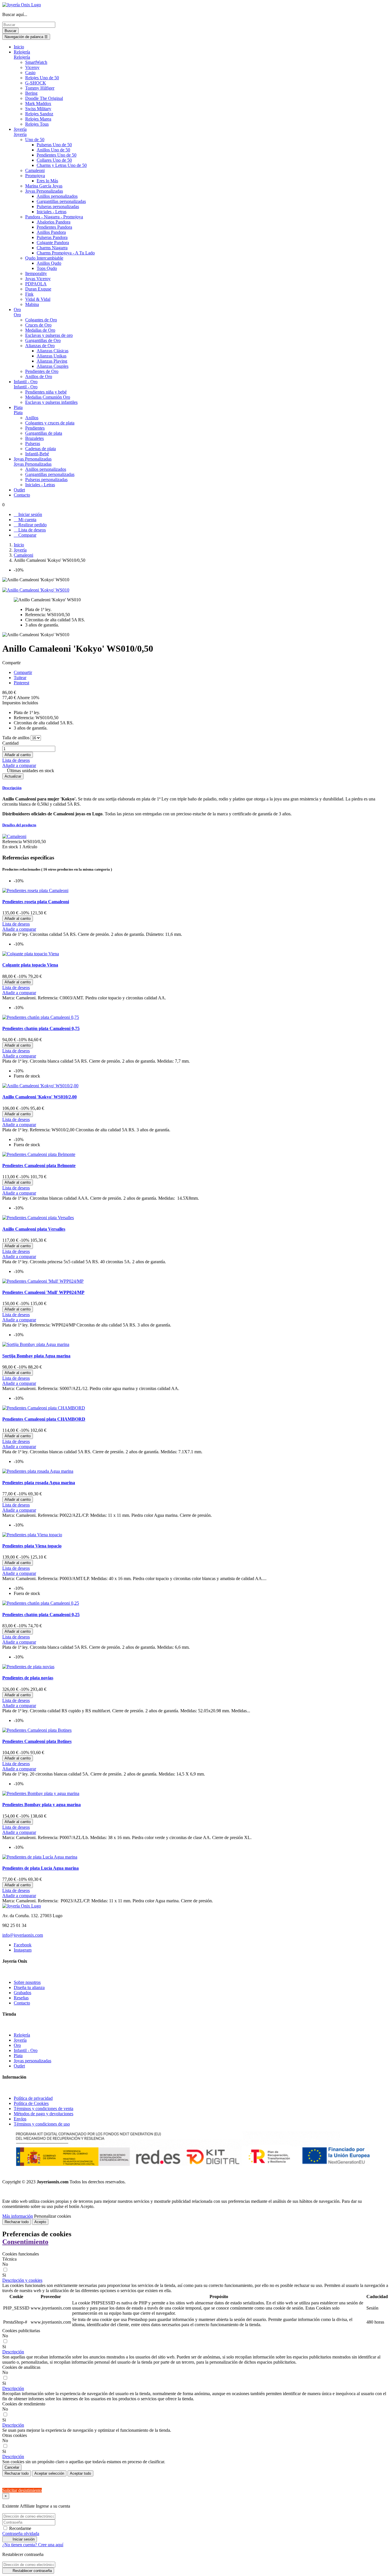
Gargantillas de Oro (43, 340)
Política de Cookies (31, 2103)
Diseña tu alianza (29, 1987)
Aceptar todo (80, 2473)
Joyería (20, 134)
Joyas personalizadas (32, 2061)
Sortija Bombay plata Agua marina (36, 1356)
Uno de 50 (35, 140)
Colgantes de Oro (41, 320)
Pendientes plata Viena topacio (32, 1546)
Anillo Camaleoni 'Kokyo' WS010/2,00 (40, 1097)
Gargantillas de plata (44, 433)
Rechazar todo (17, 2222)
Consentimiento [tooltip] (25, 2242)
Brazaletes (34, 438)
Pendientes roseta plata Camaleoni (36, 902)
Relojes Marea (38, 119)
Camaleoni (35, 170)
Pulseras (33, 443)
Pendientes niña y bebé (46, 392)
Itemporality (36, 273)
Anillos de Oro (39, 376)
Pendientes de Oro (42, 371)
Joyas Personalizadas (44, 191)
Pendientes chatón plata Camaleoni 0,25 (41, 1615)
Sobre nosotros (27, 1982)
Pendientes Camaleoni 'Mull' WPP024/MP (43, 1292)
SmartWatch (36, 62)
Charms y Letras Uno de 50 (62, 165)
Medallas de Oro (40, 330)
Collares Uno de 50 (54, 160)
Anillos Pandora (51, 232)
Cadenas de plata (41, 449)
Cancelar (12, 2467)
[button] (22, 2280)
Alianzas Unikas (52, 356)
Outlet (19, 2066)
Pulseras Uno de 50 (54, 145)
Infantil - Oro (26, 387)
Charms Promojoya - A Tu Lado (66, 253)
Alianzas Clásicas (53, 351)
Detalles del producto (19, 825)
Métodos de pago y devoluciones (44, 2114)
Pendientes (35, 428)
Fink (29, 294)
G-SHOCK (36, 83)
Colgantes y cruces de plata (50, 423)
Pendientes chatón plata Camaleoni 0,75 (41, 1028)
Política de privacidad (33, 2098)
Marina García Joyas (44, 186)
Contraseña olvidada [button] (21, 2534)
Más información (18, 2216)
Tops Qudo (47, 268)
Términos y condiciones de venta (44, 2109)
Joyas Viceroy (38, 279)
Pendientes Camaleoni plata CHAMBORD (44, 1419)
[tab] (195, 788)
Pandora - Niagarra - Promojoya (54, 217)
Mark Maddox (38, 103)
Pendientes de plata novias (28, 1678)
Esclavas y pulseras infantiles (51, 402)
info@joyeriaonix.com (23, 1935)
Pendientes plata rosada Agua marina (39, 1483)
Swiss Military (38, 109)
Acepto (40, 2222)
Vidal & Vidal (38, 299)
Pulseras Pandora (52, 237)
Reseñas (21, 1998)
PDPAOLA (36, 284)
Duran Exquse (38, 289)
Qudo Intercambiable (44, 258)
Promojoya (35, 176)
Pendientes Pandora (54, 227)
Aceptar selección (49, 2473)
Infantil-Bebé (37, 454)
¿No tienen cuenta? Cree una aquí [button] (33, 2545)
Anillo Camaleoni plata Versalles (34, 1229)
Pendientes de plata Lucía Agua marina (41, 1868)
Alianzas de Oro (40, 346)
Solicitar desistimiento (22, 2490)
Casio (30, 73)
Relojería (22, 57)
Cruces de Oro (38, 325)
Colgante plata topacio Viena (30, 965)
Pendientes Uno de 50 (57, 155)
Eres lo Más (47, 181)
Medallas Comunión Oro (48, 397)
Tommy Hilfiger (40, 88)
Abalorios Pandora (54, 222)
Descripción (12, 788)
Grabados (22, 1993)
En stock (10, 847)
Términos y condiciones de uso (42, 2124)
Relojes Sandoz (39, 114)
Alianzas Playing (52, 361)
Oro (17, 315)
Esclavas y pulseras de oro (49, 335)
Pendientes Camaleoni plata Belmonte (39, 1166)
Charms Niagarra (52, 248)
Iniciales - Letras (52, 212)
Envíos (20, 2119)
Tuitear (20, 678)
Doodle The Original (44, 98)
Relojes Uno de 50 (42, 78)
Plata (18, 413)
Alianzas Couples (53, 366)
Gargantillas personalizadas (61, 201)
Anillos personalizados (57, 196)
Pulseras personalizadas (58, 206)
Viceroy (32, 67)
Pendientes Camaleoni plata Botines (37, 1741)
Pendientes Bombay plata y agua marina (42, 1805)
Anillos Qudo (49, 263)
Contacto (22, 2003)
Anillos (32, 418)
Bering (31, 93)
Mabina (32, 304)
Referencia (13, 842)
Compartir (23, 672)
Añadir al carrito (18, 755)
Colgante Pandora (53, 243)
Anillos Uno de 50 (53, 150)
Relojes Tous (37, 124)
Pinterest (21, 683)
